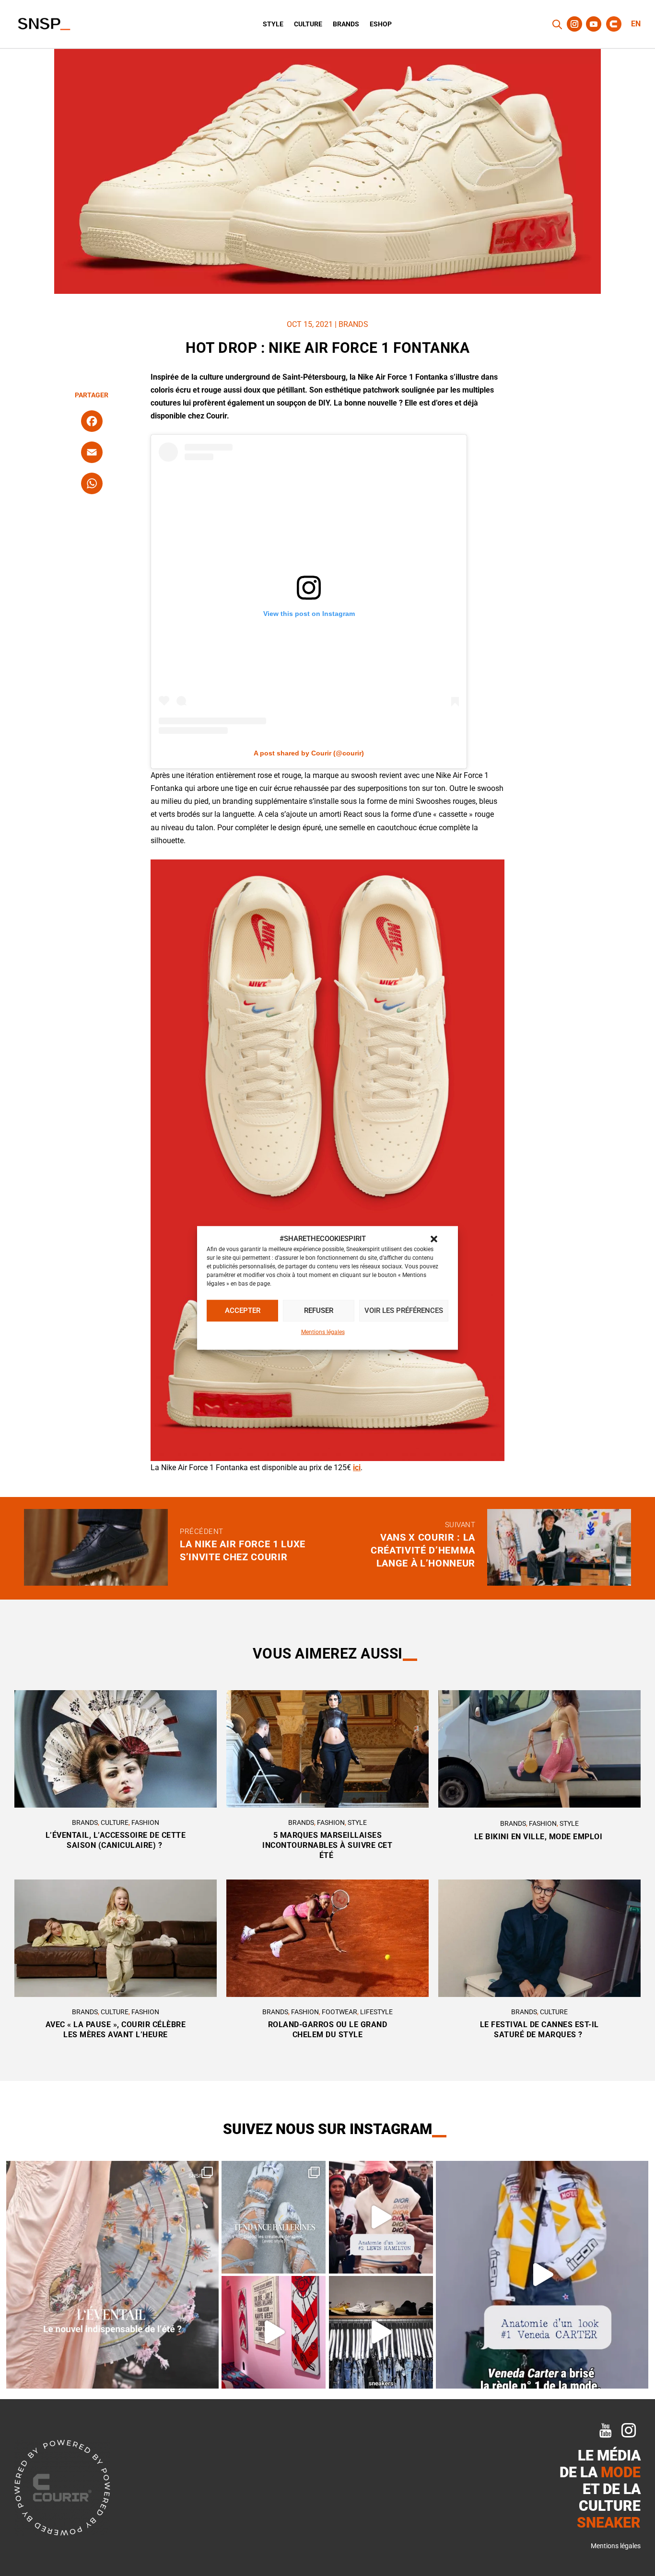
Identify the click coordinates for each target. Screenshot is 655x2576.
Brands (346, 24)
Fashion (145, 1822)
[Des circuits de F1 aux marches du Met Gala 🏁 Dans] (381, 2217)
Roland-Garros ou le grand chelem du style (328, 2030)
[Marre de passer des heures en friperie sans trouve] (381, 2332)
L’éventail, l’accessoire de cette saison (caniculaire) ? (116, 1840)
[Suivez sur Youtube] (594, 24)
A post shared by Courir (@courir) (309, 753)
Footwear (339, 2012)
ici (357, 1468)
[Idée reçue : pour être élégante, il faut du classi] (542, 2275)
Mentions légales (323, 1332)
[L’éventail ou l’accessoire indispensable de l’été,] (113, 2275)
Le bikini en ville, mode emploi (539, 1837)
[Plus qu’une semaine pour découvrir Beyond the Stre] (274, 2332)
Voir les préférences (404, 1311)
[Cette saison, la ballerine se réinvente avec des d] (274, 2217)
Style (273, 24)
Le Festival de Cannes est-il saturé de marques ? (539, 2030)
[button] (434, 1239)
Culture (308, 24)
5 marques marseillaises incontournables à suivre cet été (327, 1845)
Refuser (319, 1311)
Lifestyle (376, 2012)
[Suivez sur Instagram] (574, 24)
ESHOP (381, 24)
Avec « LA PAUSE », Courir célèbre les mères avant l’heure (116, 2030)
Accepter (243, 1311)
